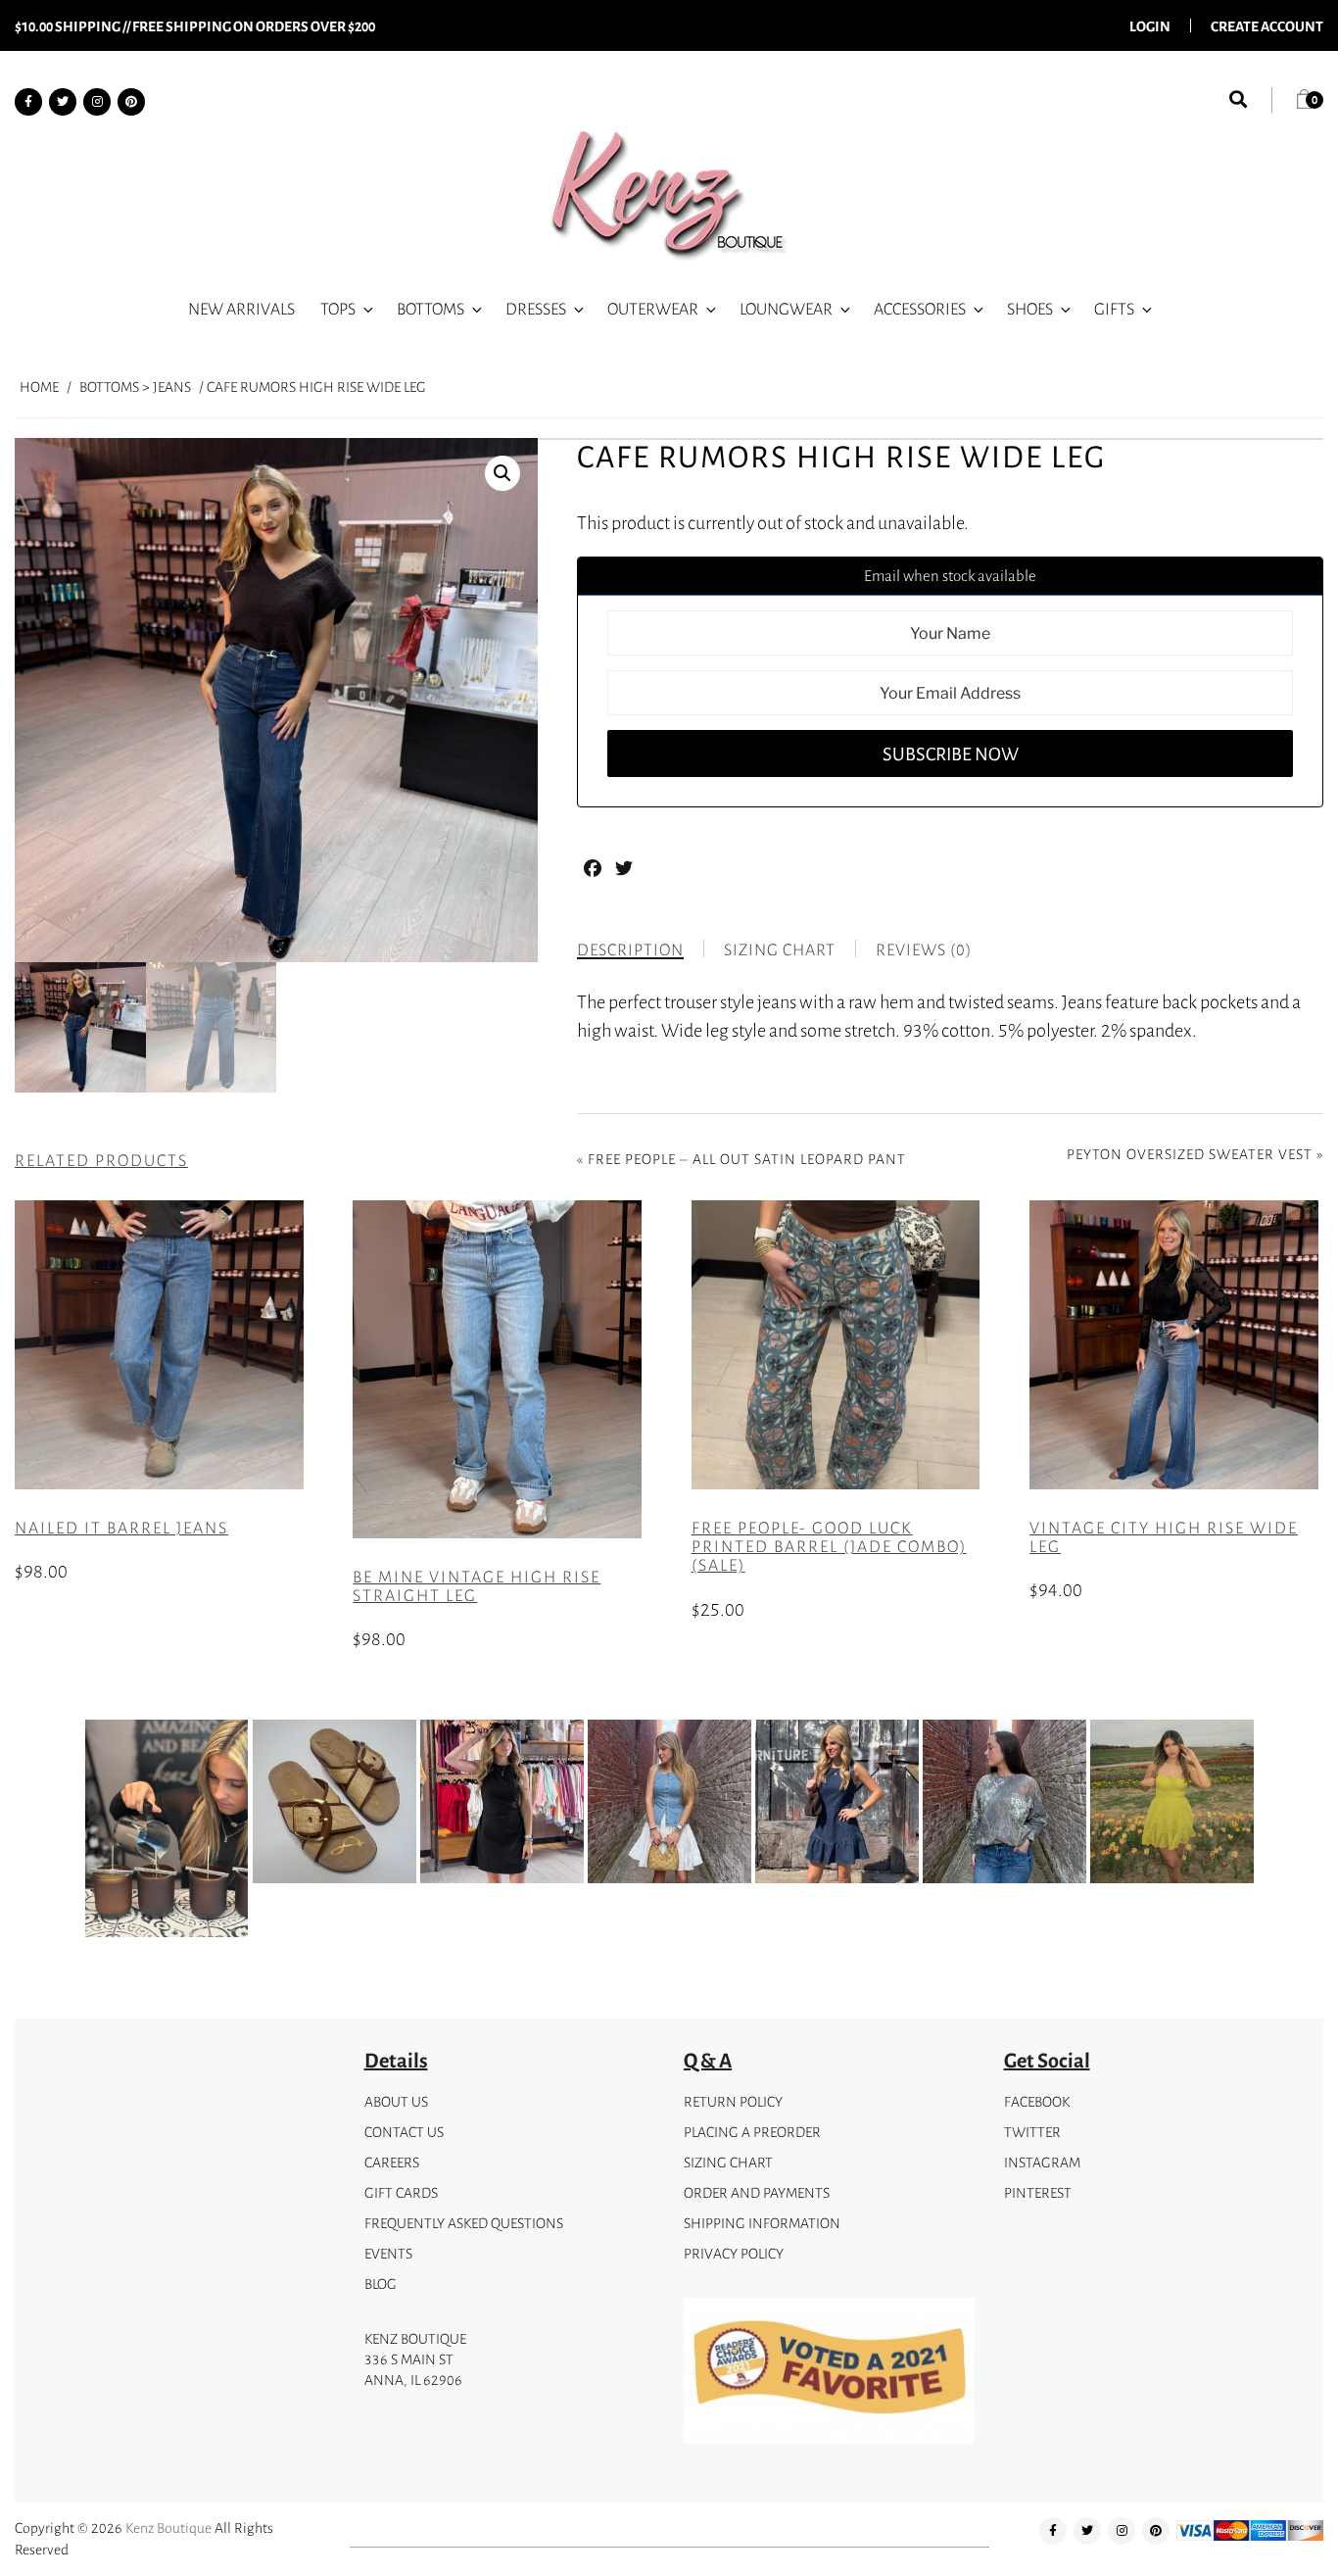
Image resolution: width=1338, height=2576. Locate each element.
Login (1150, 25)
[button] (502, 473)
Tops (338, 309)
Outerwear (653, 309)
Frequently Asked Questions (464, 2223)
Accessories (920, 309)
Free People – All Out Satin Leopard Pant (747, 1159)
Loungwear (786, 309)
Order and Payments (757, 2192)
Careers (392, 2162)
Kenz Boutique (168, 2527)
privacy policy (734, 2253)
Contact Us (404, 2132)
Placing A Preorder (752, 2132)
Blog (381, 2284)
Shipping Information (762, 2223)
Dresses (536, 309)
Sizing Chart (728, 2162)
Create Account (1267, 25)
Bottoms (430, 309)
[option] (167, 1832)
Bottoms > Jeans (135, 387)
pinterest (1038, 2192)
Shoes (1030, 309)
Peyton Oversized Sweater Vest (1190, 1154)
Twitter (1032, 2132)
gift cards (401, 2192)
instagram (1042, 2162)
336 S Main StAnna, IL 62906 (413, 2369)
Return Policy (733, 2101)
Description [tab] (630, 949)
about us (396, 2101)
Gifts (1114, 309)
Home (39, 387)
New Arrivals (241, 309)
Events (388, 2253)
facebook (1037, 2101)
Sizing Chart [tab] (780, 949)
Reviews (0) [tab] (924, 949)
